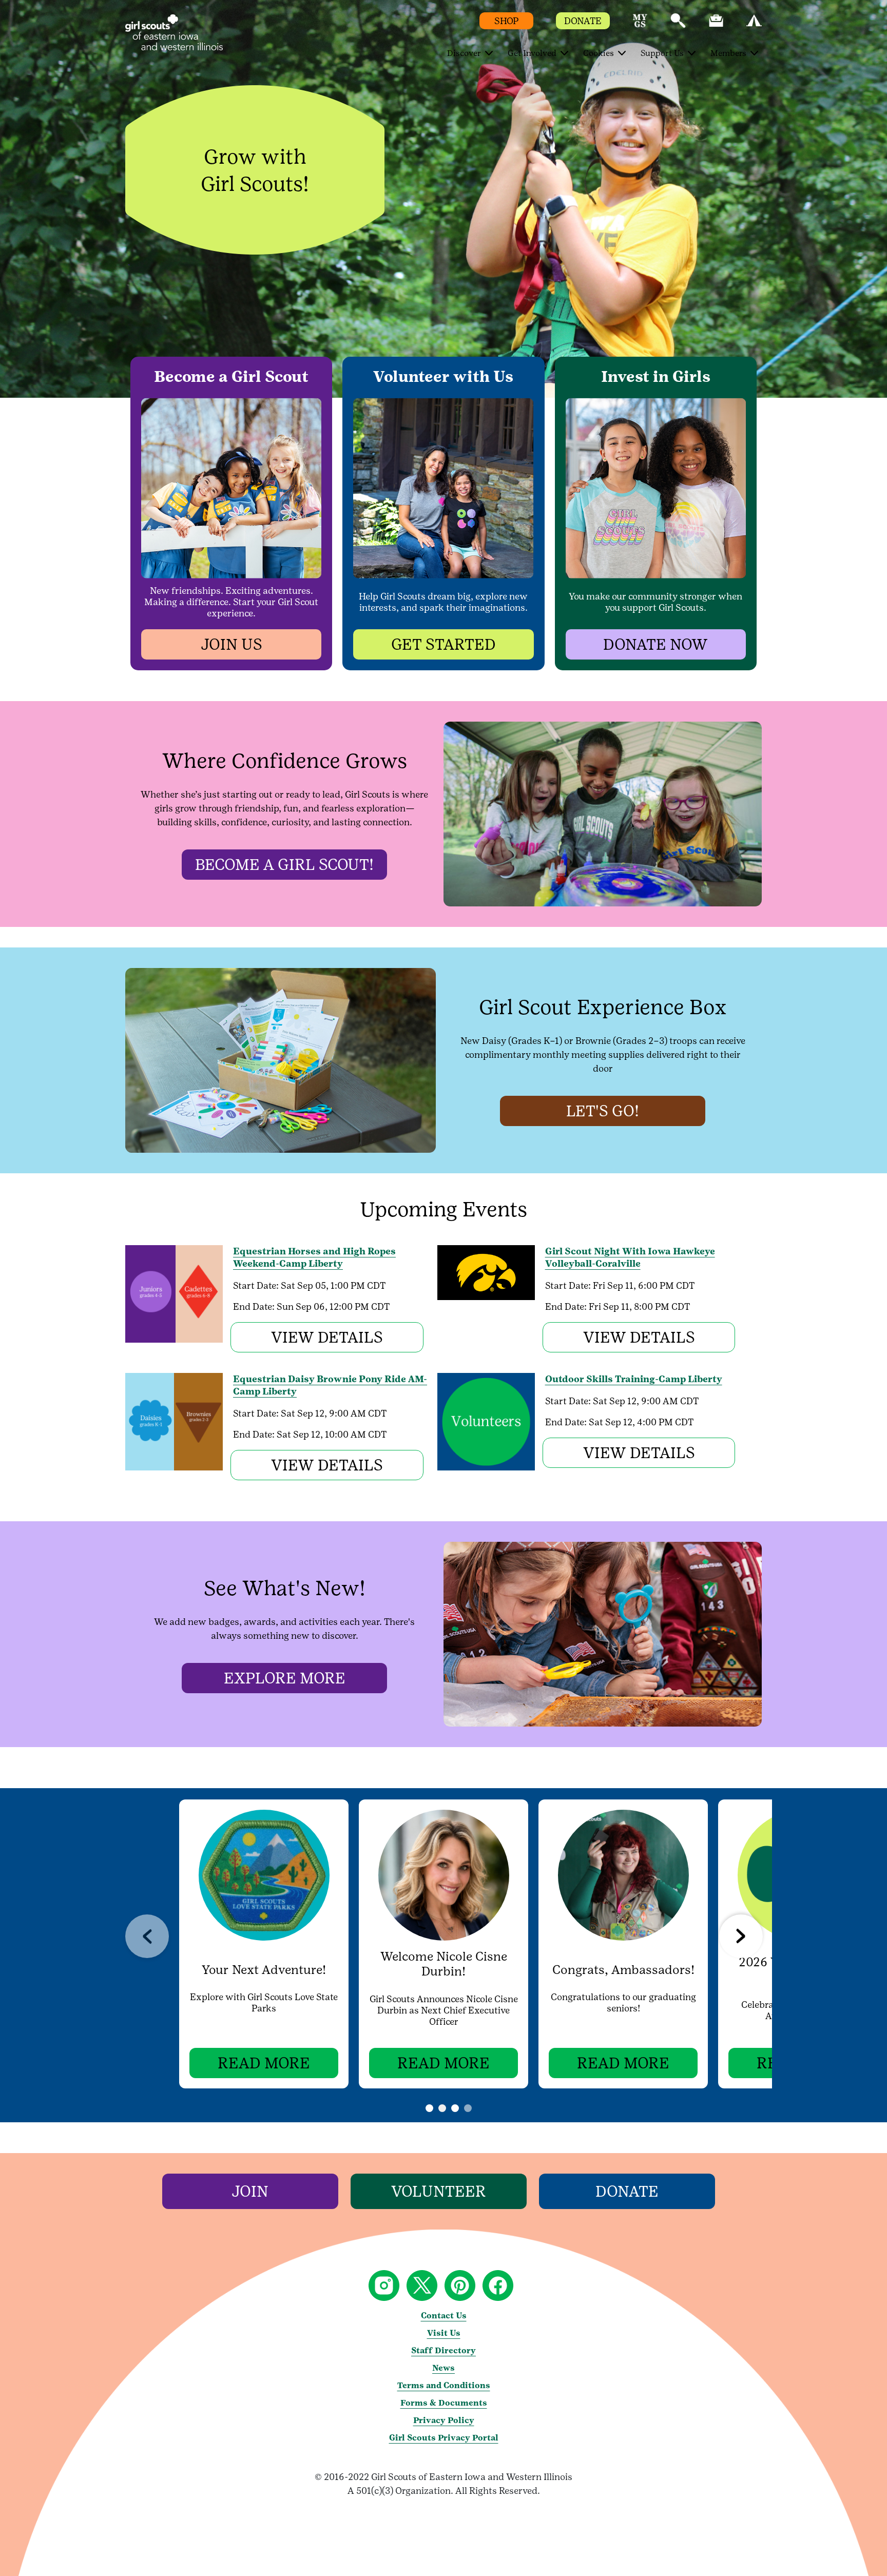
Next (741, 1936)
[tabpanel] (264, 1944)
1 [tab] (442, 2108)
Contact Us (444, 2316)
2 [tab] (468, 2108)
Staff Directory (444, 2350)
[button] (640, 25)
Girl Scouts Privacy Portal (444, 2438)
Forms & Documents (444, 2403)
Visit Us (444, 2333)
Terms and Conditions (444, 2385)
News (444, 2368)
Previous (147, 1936)
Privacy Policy (444, 2420)
